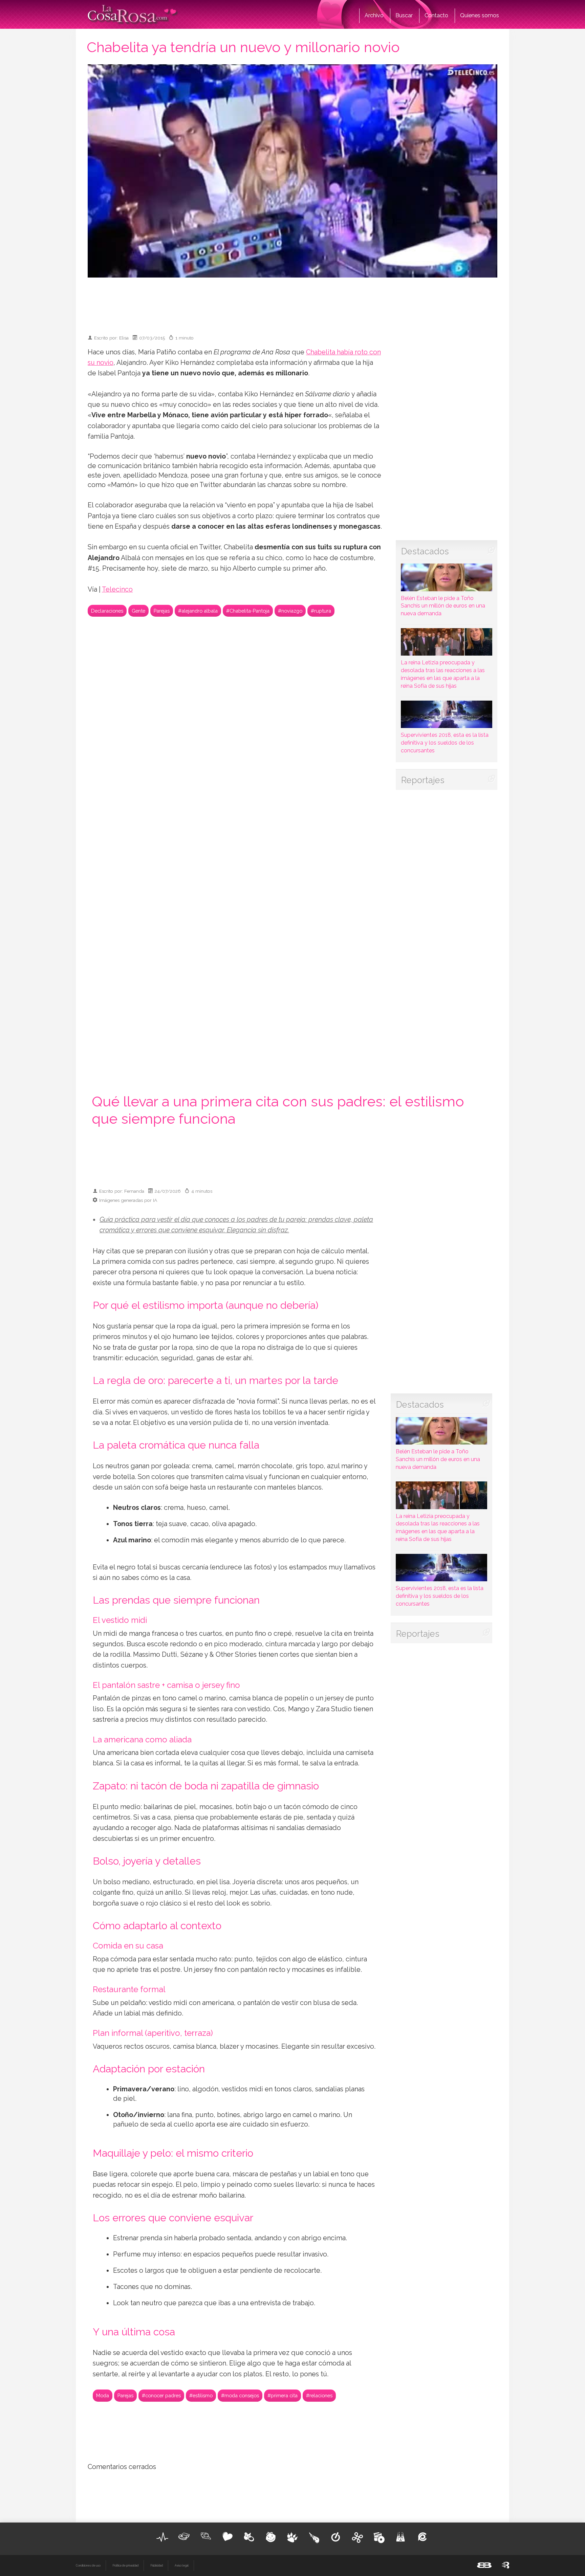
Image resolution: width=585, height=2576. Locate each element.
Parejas (162, 611)
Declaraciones (107, 611)
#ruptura (321, 611)
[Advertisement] (292, 303)
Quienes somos (480, 15)
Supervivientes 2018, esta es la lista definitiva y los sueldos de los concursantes (445, 743)
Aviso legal (182, 2566)
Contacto (436, 15)
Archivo (374, 15)
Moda (103, 2395)
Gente (138, 611)
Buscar (404, 15)
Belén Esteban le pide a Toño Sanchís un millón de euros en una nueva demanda (443, 606)
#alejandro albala (198, 611)
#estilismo (201, 2395)
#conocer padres (161, 2395)
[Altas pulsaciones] (162, 2537)
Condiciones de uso (88, 2566)
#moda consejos (240, 2395)
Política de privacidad (125, 2566)
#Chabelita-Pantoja (248, 611)
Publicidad (157, 2566)
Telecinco (117, 589)
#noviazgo (290, 611)
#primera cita (283, 2395)
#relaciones (319, 2395)
